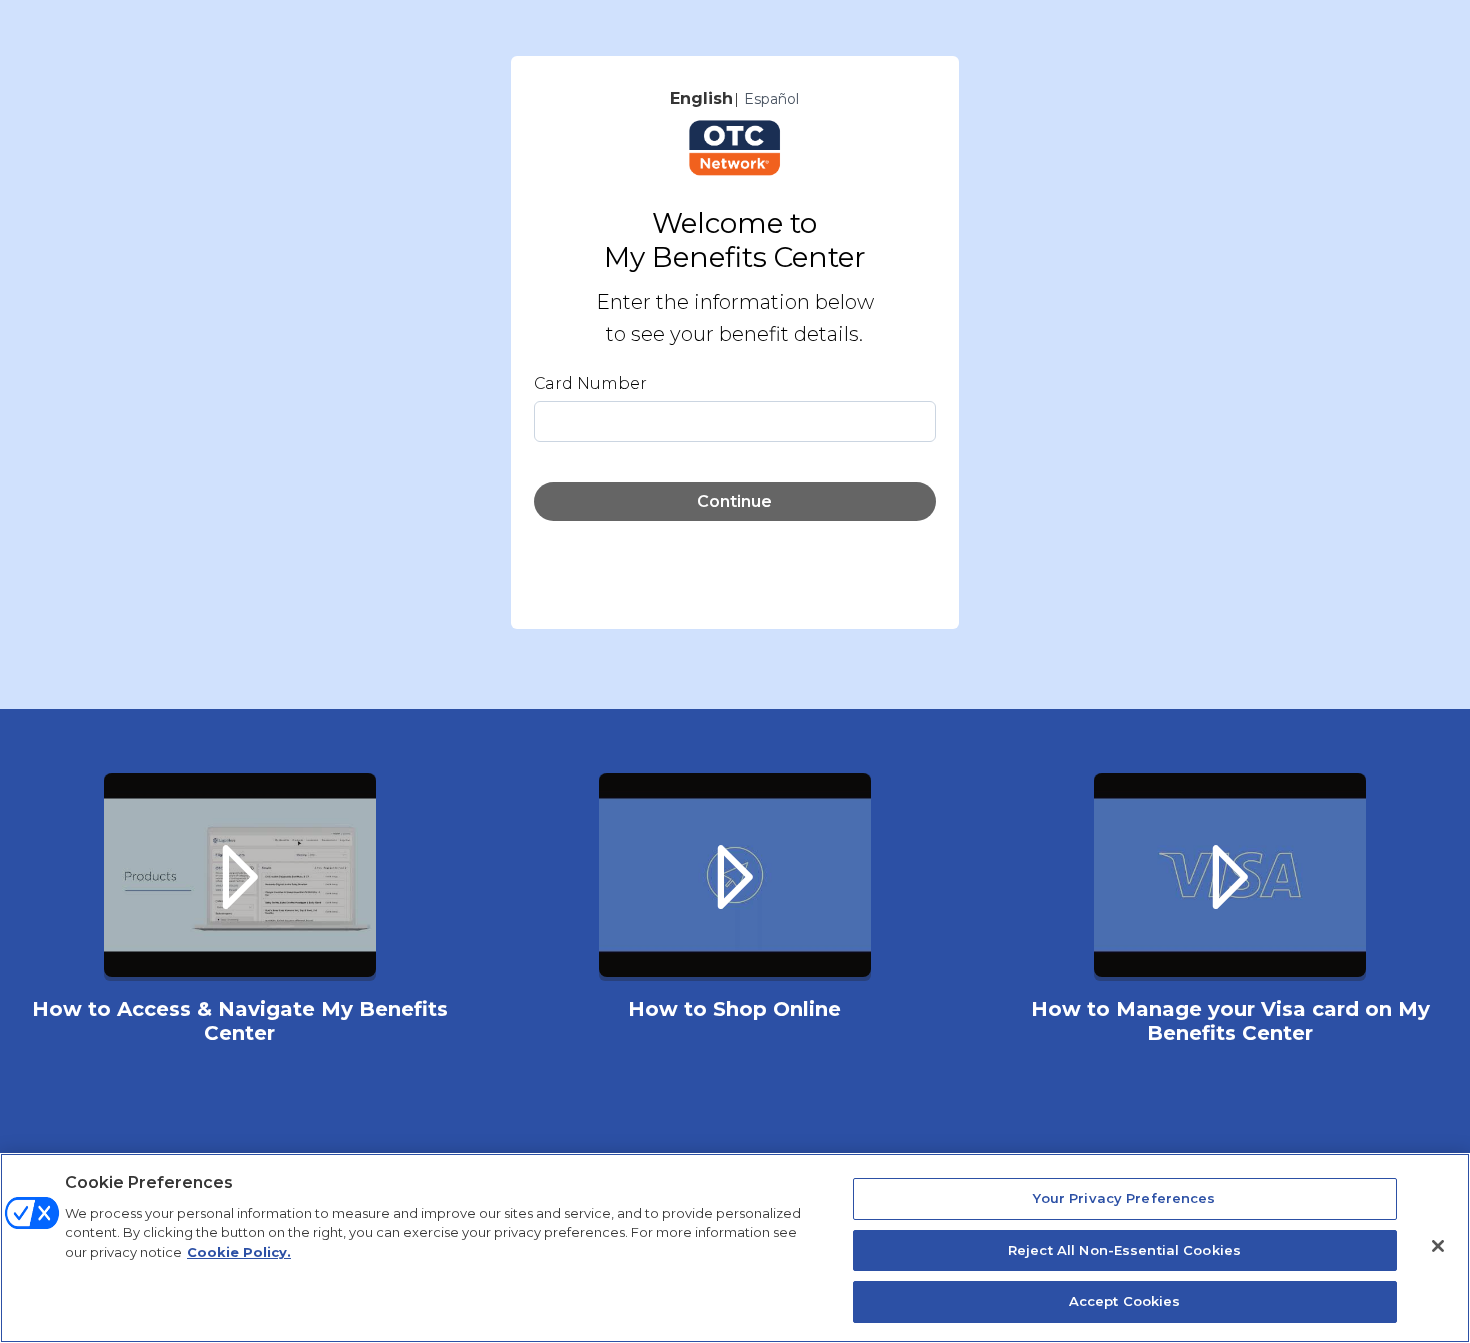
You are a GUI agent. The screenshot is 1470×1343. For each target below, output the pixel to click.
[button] (239, 917)
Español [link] (771, 99)
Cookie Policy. (239, 1252)
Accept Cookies (1125, 1301)
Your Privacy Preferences (1124, 1198)
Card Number (590, 383)
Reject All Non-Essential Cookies (1124, 1250)
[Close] (1438, 1246)
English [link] (701, 98)
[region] (735, 1248)
